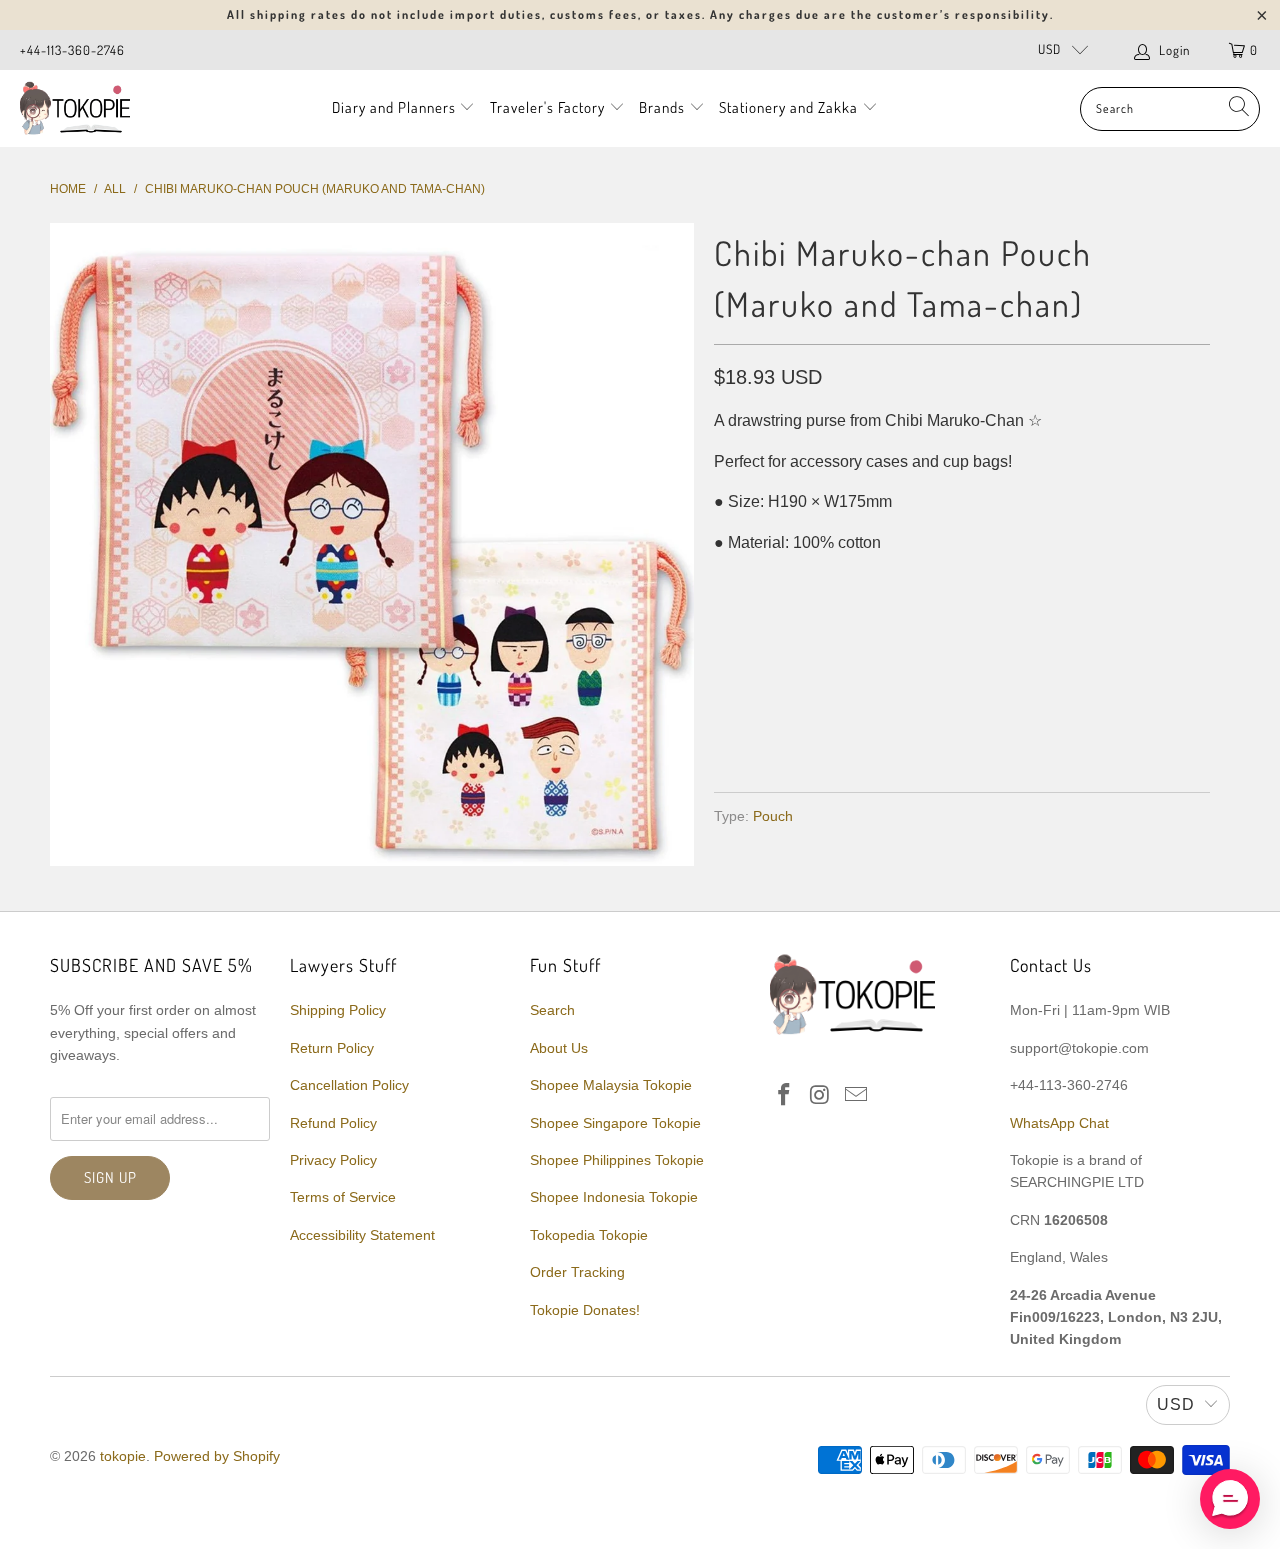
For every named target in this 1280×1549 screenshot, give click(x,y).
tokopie (123, 1456)
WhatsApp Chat (1059, 1123)
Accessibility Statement (362, 1235)
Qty (727, 583)
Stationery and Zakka (788, 107)
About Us (559, 1048)
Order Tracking (577, 1272)
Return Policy (332, 1048)
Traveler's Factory (549, 107)
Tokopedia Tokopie (589, 1235)
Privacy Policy (333, 1160)
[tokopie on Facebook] (785, 1096)
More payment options (1082, 729)
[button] (1230, 1499)
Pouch (773, 816)
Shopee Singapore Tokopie (615, 1123)
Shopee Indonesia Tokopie (614, 1197)
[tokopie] (75, 108)
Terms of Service (343, 1197)
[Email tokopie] (856, 1096)
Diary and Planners (394, 107)
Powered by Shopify (217, 1456)
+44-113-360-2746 (72, 50)
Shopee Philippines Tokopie (617, 1160)
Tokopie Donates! (585, 1310)
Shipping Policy (338, 1010)
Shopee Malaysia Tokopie (611, 1085)
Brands (662, 107)
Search (552, 1010)
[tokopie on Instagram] (821, 1096)
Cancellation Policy (349, 1085)
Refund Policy (333, 1123)
